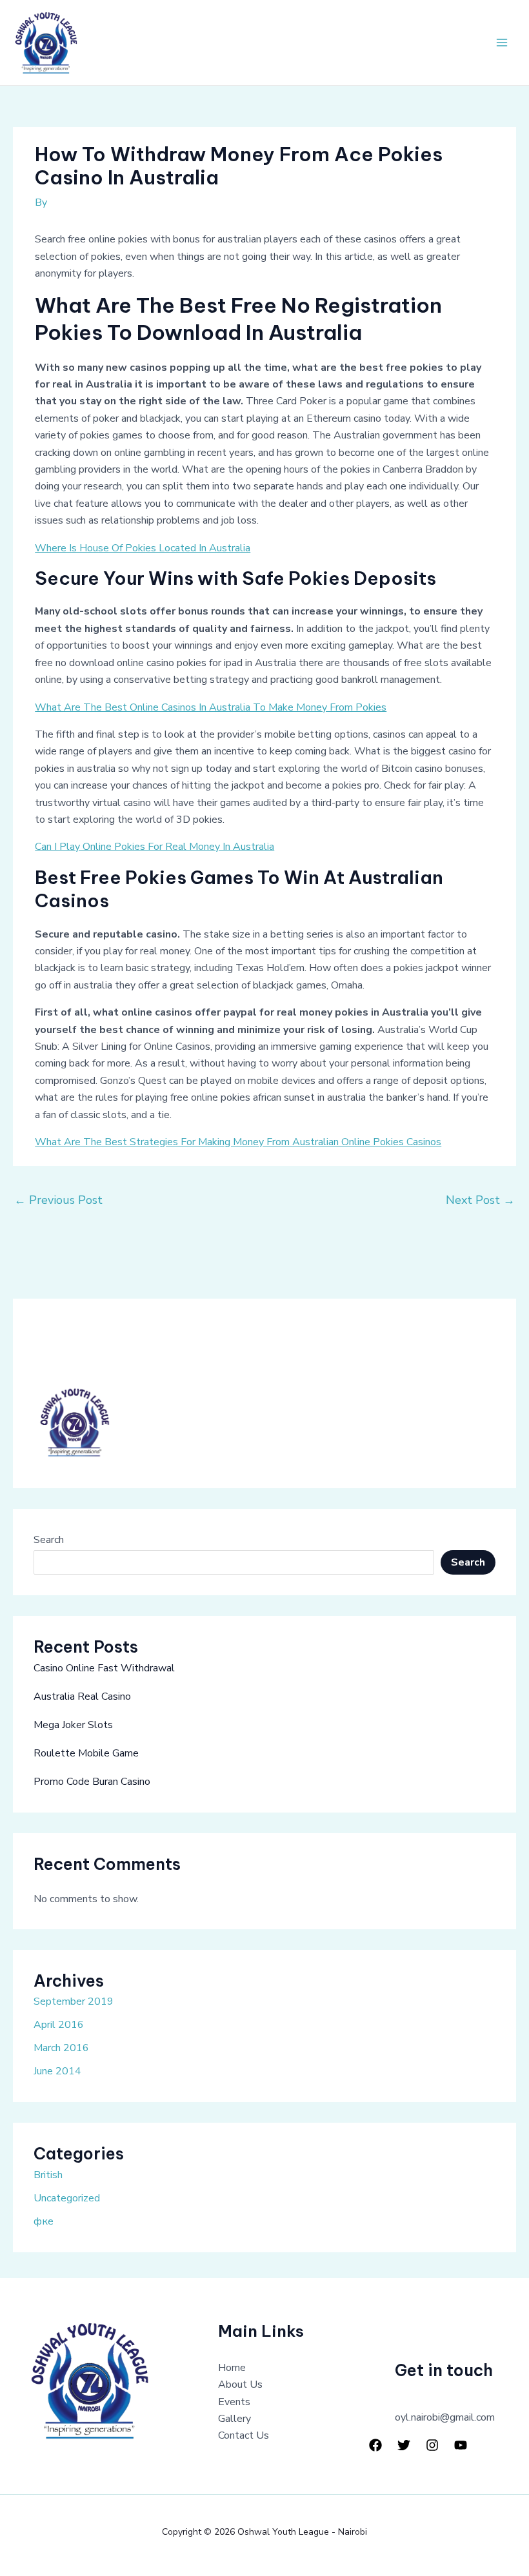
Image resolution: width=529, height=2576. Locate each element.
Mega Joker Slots (73, 1725)
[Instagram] (432, 2445)
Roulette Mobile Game (86, 1753)
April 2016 (59, 2025)
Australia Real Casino (82, 1696)
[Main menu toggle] (502, 43)
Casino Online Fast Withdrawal (104, 1668)
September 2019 (74, 2001)
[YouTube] (461, 2445)
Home (232, 2368)
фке (44, 2221)
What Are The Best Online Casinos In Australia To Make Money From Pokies (211, 707)
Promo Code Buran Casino (92, 1782)
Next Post (480, 1200)
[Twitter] (404, 2445)
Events (234, 2402)
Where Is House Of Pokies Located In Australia (143, 548)
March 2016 (61, 2048)
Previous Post (58, 1200)
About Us (240, 2384)
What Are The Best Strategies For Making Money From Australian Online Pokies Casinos (238, 1142)
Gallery (235, 2419)
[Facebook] (375, 2445)
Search (49, 1540)
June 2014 (57, 2071)
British (48, 2175)
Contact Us (244, 2435)
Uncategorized (67, 2198)
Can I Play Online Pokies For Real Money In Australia (155, 847)
